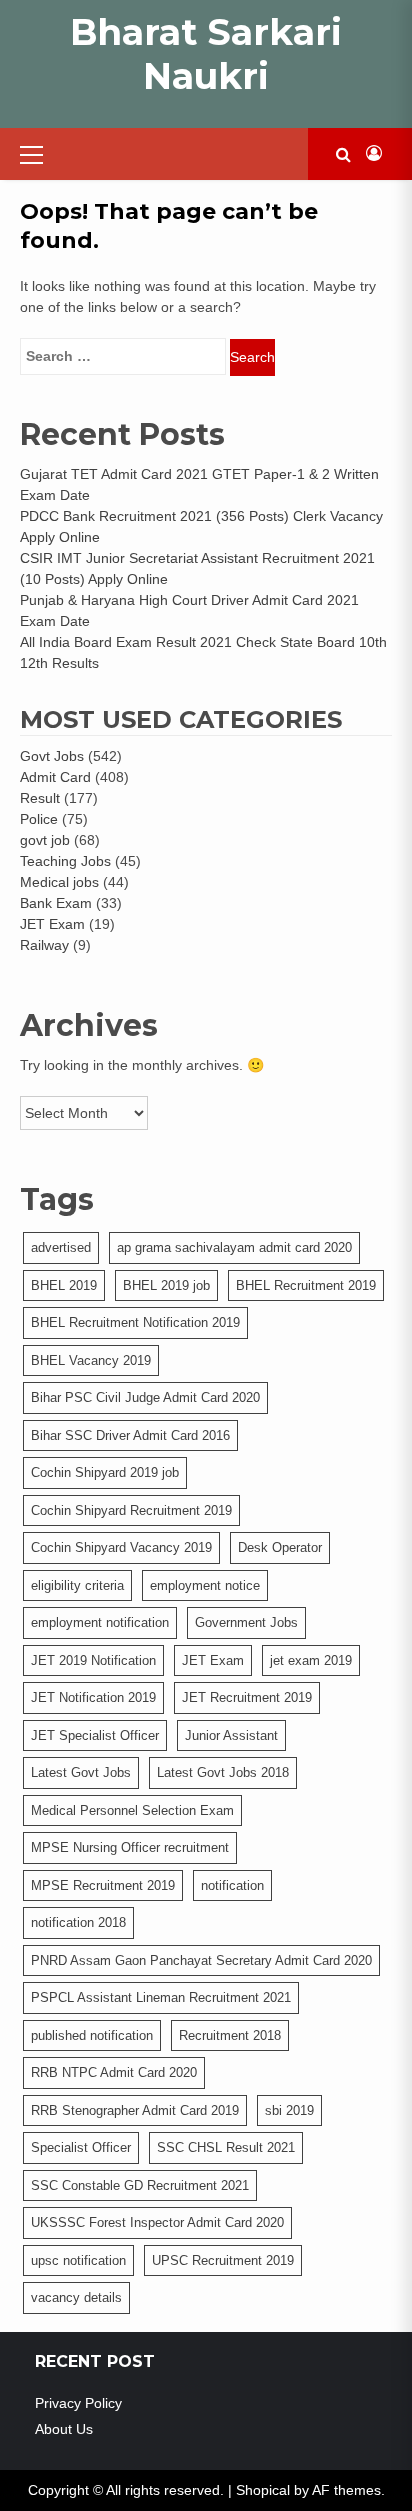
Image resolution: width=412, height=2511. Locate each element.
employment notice (205, 1585)
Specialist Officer (81, 2147)
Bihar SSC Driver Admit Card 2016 (130, 1435)
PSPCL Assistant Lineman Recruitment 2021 (161, 1997)
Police (39, 819)
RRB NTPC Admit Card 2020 (114, 2072)
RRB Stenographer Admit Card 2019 (135, 2110)
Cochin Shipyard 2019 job (105, 1472)
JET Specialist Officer (95, 1735)
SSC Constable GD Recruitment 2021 (140, 2185)
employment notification (100, 1622)
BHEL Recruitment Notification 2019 (135, 1322)
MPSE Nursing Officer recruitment (130, 1847)
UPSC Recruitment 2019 (223, 2260)
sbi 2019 (289, 2110)
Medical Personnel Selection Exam (132, 1810)
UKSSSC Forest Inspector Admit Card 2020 (157, 2222)
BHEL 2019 (64, 1285)
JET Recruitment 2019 (247, 1697)
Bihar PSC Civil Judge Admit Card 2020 (145, 1397)
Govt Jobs (52, 756)
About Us (64, 2429)
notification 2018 (78, 1922)
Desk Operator (280, 1547)
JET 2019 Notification (93, 1660)
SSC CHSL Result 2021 (226, 2147)
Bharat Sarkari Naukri (206, 54)
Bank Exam (56, 903)
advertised (61, 1247)
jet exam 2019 (311, 1660)
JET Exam (52, 924)
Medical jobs (59, 882)
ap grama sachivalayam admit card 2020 (234, 1247)
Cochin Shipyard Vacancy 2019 (121, 1547)
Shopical (263, 2490)
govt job (45, 840)
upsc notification (78, 2260)
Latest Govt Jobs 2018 (223, 1772)
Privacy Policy (78, 2403)
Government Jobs (246, 1622)
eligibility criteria (77, 1585)
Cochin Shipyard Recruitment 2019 (131, 1510)
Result (40, 798)
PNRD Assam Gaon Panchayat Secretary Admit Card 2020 (201, 1960)
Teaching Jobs (65, 861)
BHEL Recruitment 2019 (306, 1285)
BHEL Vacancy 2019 (91, 1360)
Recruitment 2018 (230, 2035)
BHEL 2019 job (166, 1285)
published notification (92, 2035)
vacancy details (76, 2297)
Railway (44, 945)
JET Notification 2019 (93, 1697)
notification (232, 1885)
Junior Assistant (231, 1735)
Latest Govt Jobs (81, 1772)
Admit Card (55, 777)
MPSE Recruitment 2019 (103, 1885)
